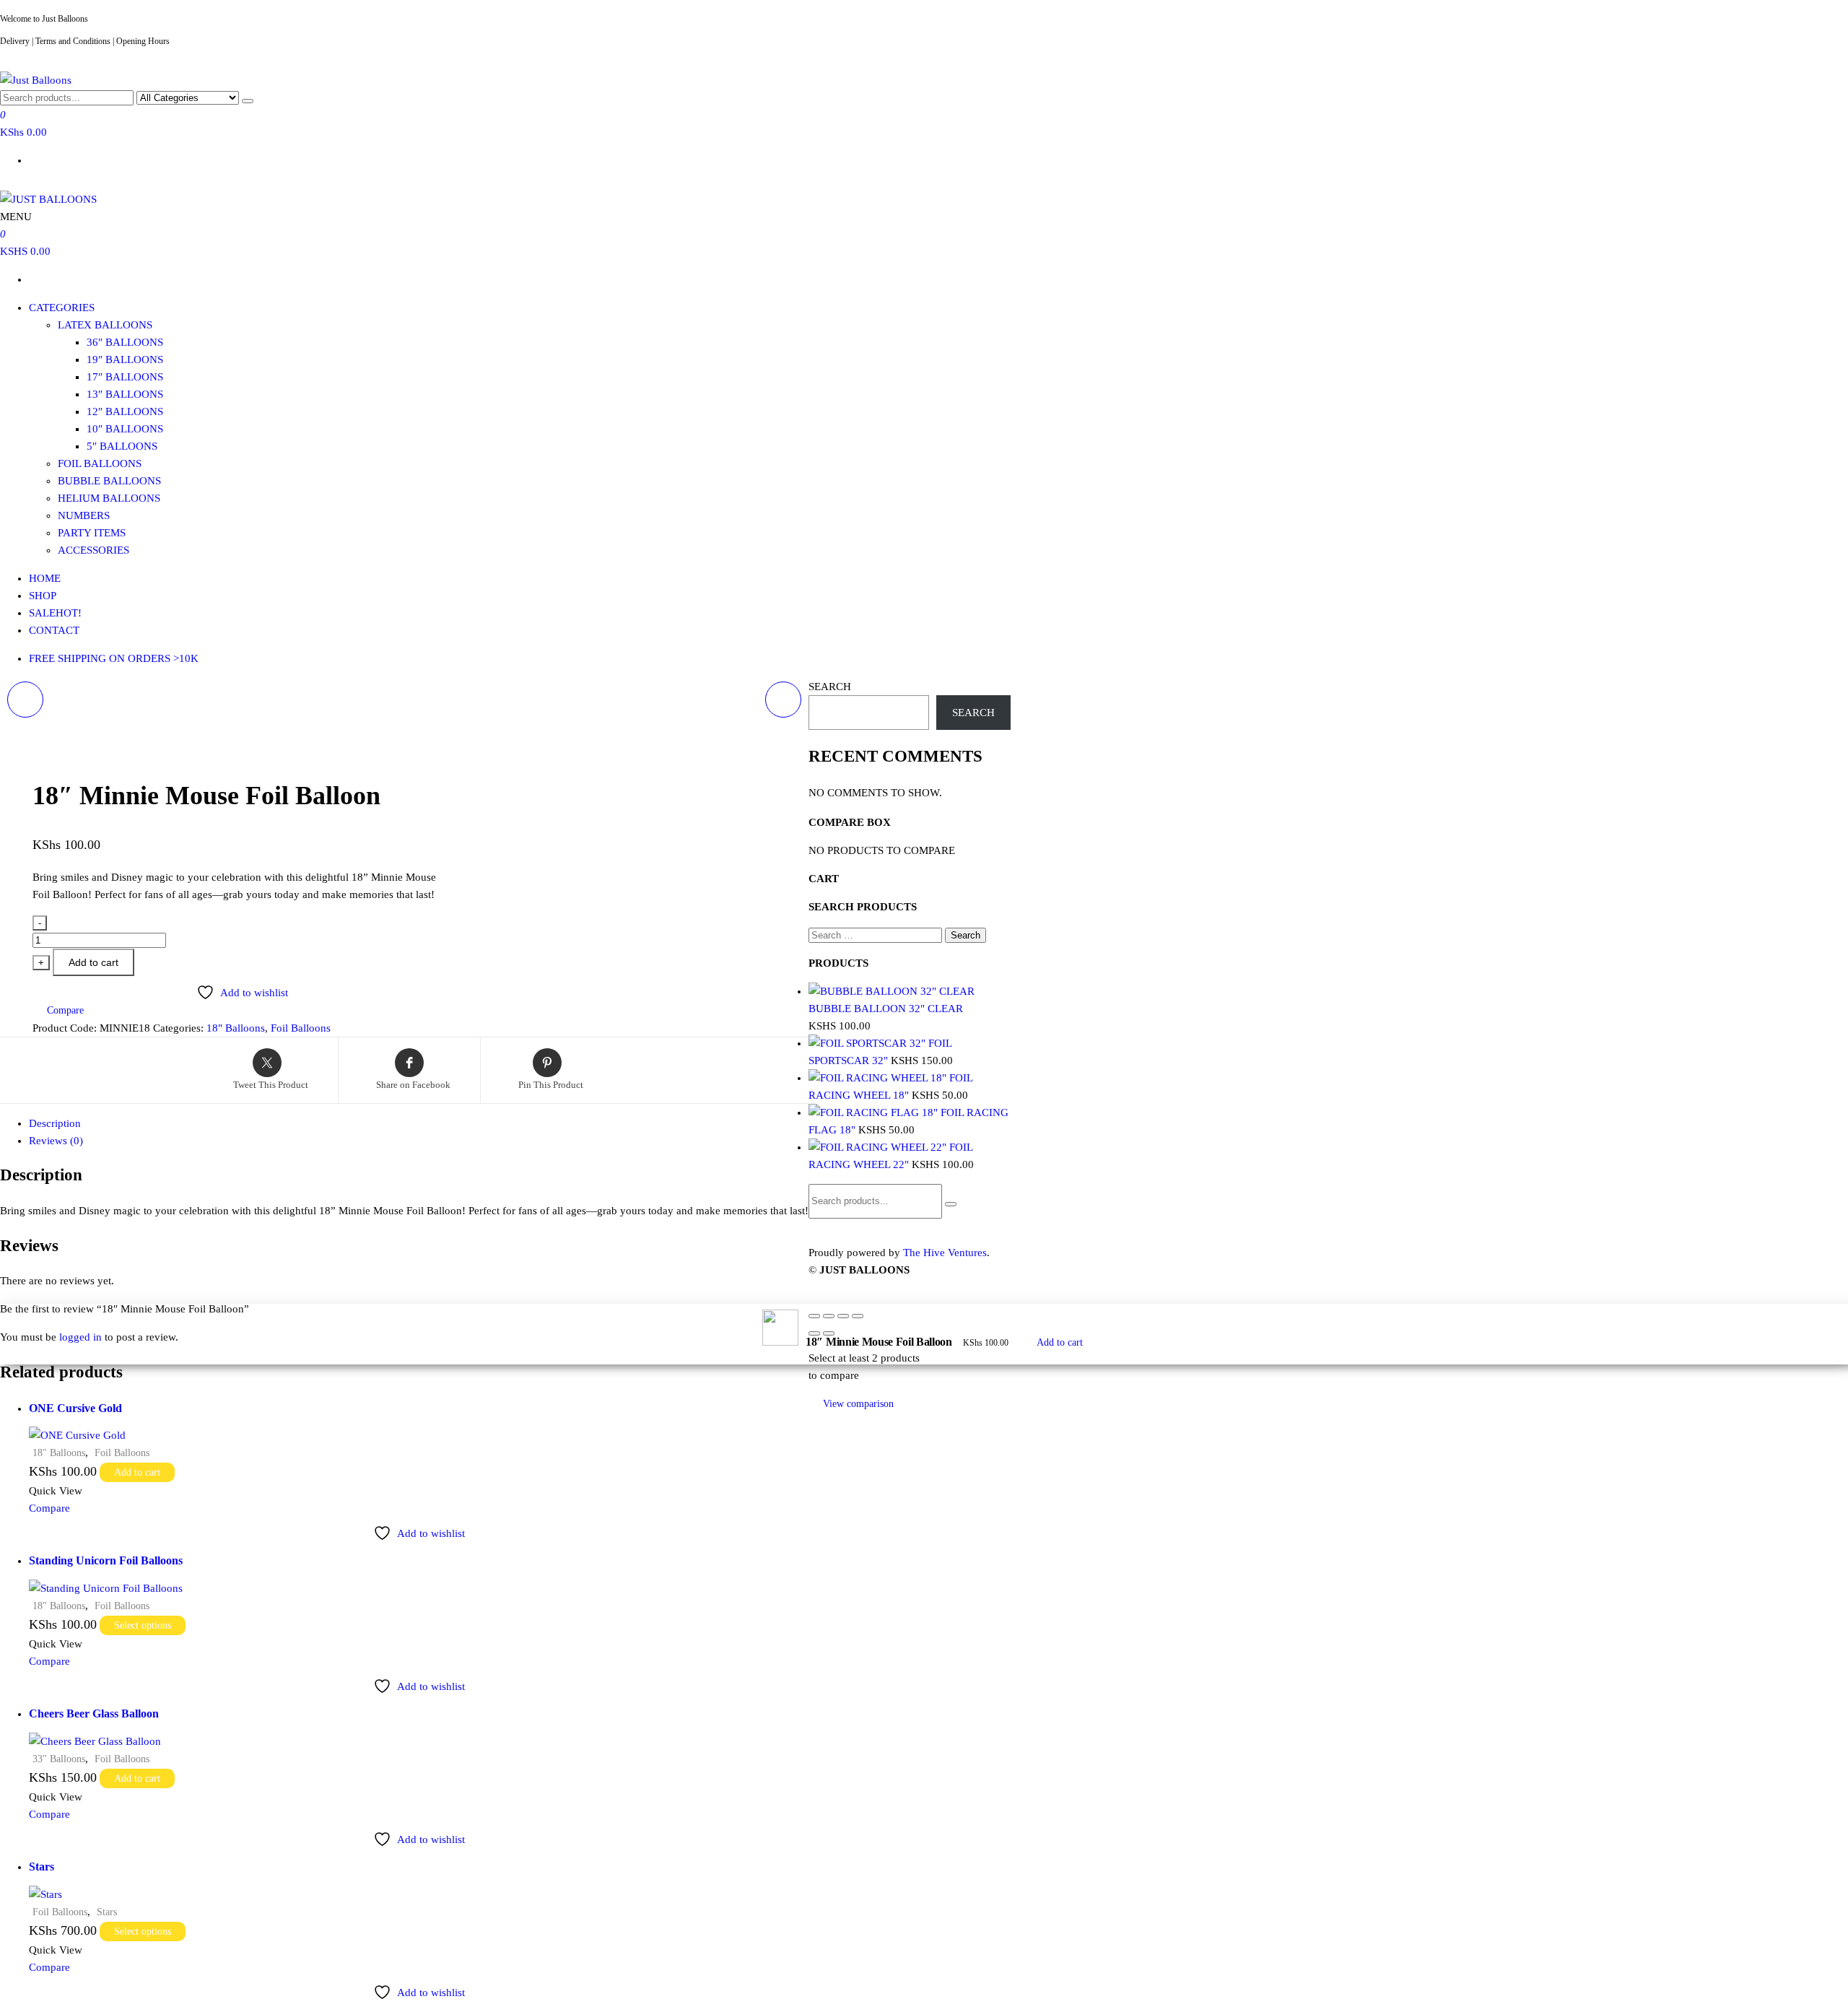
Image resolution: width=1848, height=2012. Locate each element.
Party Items (92, 533)
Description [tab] (55, 1123)
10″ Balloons (125, 429)
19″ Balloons (125, 360)
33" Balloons (59, 1759)
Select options (143, 1625)
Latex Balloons (105, 325)
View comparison (858, 1404)
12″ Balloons (125, 411)
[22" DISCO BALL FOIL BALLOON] (25, 700)
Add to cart (93, 962)
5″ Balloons (122, 446)
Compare (49, 1508)
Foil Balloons (100, 463)
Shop (43, 596)
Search (830, 687)
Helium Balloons (109, 498)
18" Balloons (236, 1028)
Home (45, 578)
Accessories (93, 550)
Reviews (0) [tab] (56, 1141)
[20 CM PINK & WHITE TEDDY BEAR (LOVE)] (783, 700)
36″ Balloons (125, 342)
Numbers (84, 515)
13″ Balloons (125, 394)
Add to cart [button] (137, 1472)
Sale (55, 613)
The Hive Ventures (945, 1253)
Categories (62, 308)
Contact (54, 630)
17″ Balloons (125, 377)
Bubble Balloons (109, 481)
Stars (107, 1912)
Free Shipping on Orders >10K (114, 658)
